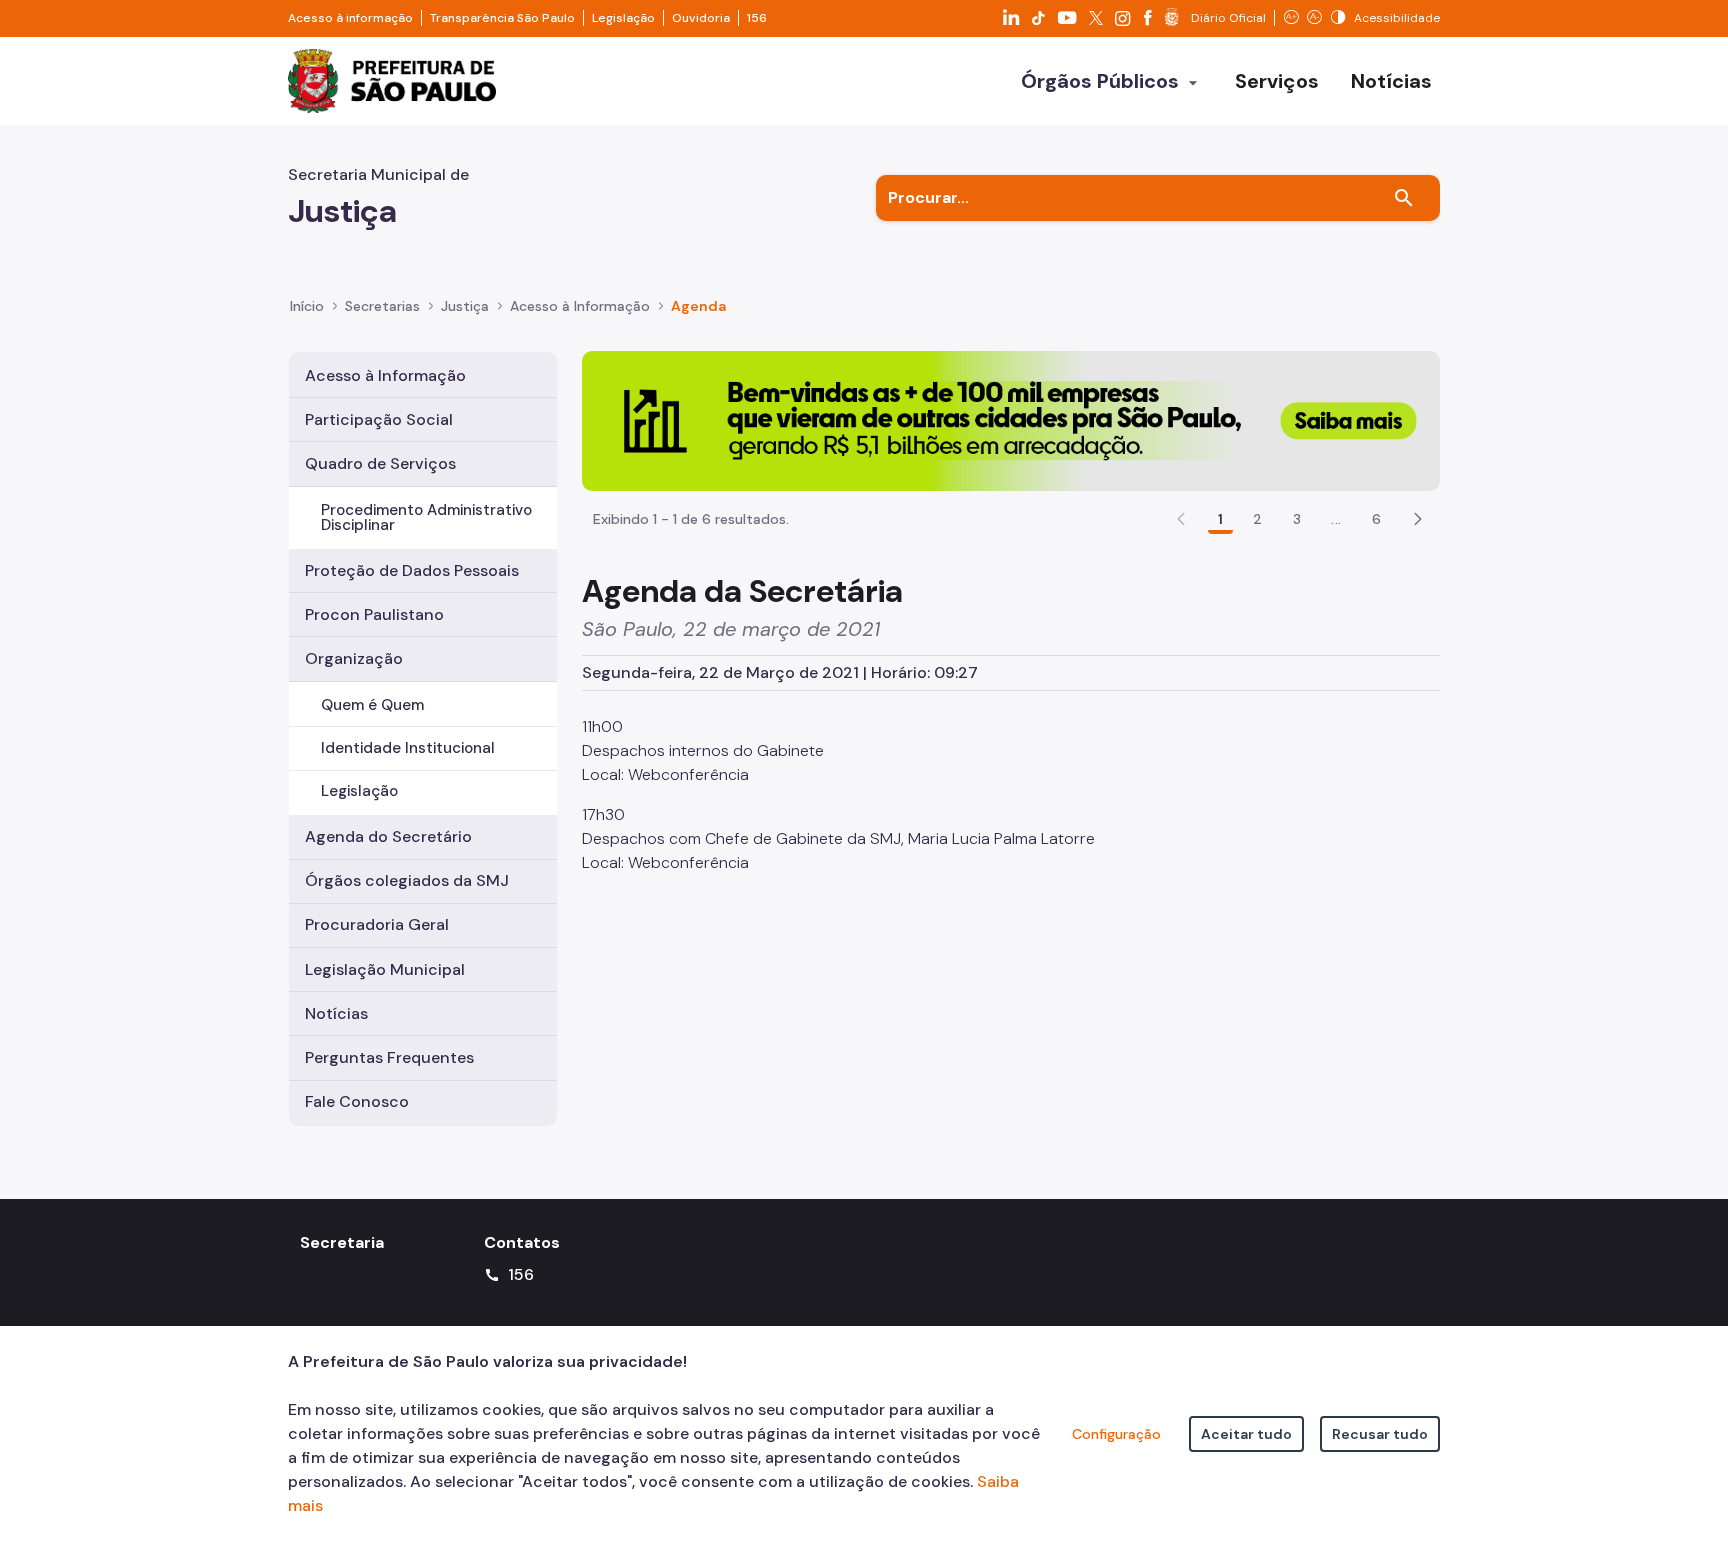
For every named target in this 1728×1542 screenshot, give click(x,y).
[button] (1418, 519)
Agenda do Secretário (388, 836)
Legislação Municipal (385, 969)
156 (757, 18)
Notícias (336, 1013)
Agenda (698, 306)
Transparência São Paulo (502, 18)
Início (307, 306)
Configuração (1116, 1434)
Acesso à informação (350, 18)
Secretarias (382, 306)
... (1336, 519)
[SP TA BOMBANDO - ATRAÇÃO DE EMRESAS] (1011, 419)
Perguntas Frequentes (389, 1057)
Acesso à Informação (580, 306)
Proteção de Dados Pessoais (412, 570)
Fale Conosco (357, 1101)
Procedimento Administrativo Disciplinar (426, 517)
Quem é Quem (372, 705)
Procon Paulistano (374, 614)
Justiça (465, 306)
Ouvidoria (701, 18)
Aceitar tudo (1246, 1434)
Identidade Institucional (408, 748)
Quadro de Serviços (380, 463)
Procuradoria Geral (377, 924)
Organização (354, 658)
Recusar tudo (1380, 1434)
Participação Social (379, 419)
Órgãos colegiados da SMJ (407, 880)
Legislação (623, 18)
